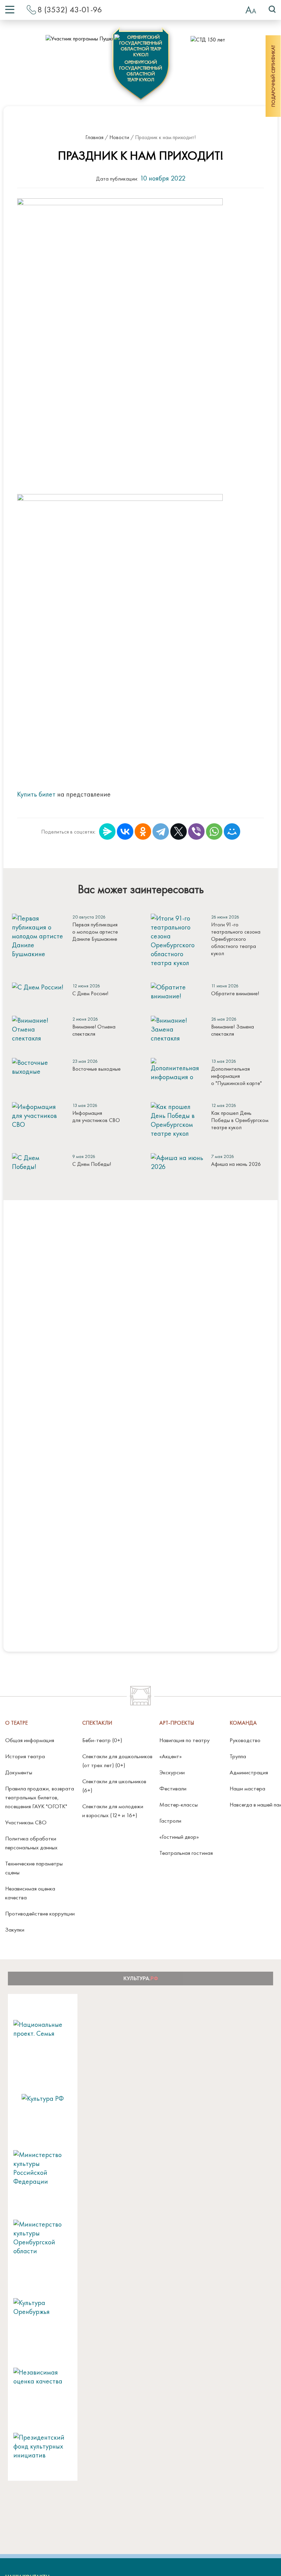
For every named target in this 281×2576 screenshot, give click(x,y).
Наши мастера (247, 1788)
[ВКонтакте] (125, 831)
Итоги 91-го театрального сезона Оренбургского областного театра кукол (236, 939)
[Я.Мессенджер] (107, 831)
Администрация (249, 1772)
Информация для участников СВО (96, 1117)
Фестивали (173, 1788)
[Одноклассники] (143, 831)
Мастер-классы (179, 1804)
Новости (119, 137)
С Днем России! (90, 993)
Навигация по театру (185, 1740)
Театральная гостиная (186, 1853)
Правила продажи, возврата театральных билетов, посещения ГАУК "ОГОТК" (40, 1797)
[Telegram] (161, 831)
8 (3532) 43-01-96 (70, 9)
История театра (25, 1756)
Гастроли (170, 1821)
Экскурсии (172, 1772)
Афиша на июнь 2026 (236, 1164)
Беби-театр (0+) (102, 1740)
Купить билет (36, 794)
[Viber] (196, 831)
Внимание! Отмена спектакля (94, 1030)
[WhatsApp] (214, 831)
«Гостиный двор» (179, 1837)
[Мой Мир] (232, 831)
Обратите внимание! (235, 993)
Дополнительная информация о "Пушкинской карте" (236, 1076)
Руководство (245, 1740)
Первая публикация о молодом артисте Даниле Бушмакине (95, 932)
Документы (19, 1772)
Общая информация (30, 1740)
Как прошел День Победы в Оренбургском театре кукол (240, 1120)
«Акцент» (170, 1756)
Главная (94, 137)
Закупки (15, 1930)
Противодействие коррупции (40, 1913)
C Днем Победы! (92, 1164)
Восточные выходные (96, 1069)
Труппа (238, 1756)
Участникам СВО (26, 1822)
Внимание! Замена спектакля (233, 1030)
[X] (179, 831)
